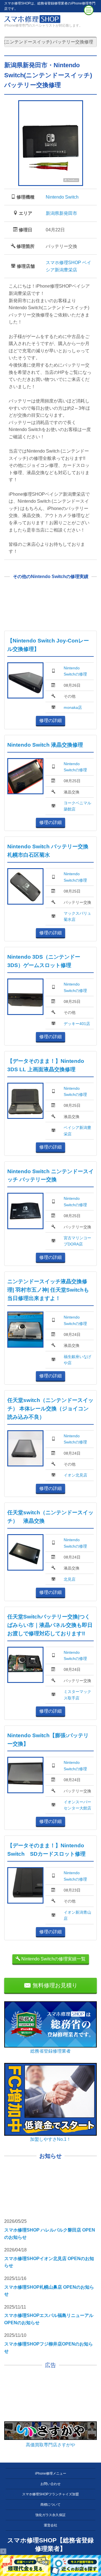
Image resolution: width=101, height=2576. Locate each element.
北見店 (70, 1579)
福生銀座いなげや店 (77, 1360)
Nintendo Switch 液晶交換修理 (45, 745)
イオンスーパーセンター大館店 (77, 1805)
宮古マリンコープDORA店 (77, 1241)
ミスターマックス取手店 (77, 1695)
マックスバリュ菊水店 (77, 916)
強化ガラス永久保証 (50, 2515)
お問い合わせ (50, 2484)
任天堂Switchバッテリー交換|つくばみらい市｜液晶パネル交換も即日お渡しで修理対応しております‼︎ (50, 1625)
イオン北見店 (75, 1475)
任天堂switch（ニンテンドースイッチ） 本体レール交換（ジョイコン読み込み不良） (50, 1409)
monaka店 (73, 707)
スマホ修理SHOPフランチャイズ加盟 (50, 2494)
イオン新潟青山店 (77, 1915)
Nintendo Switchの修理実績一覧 (53, 1959)
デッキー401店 (77, 1024)
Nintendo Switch (62, 197)
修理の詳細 (50, 720)
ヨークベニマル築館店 (77, 806)
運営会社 (50, 2525)
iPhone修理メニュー (51, 2473)
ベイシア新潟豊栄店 (77, 1131)
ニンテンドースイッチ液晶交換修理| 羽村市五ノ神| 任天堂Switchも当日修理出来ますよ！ (48, 1290)
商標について (50, 2505)
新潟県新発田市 (61, 213)
